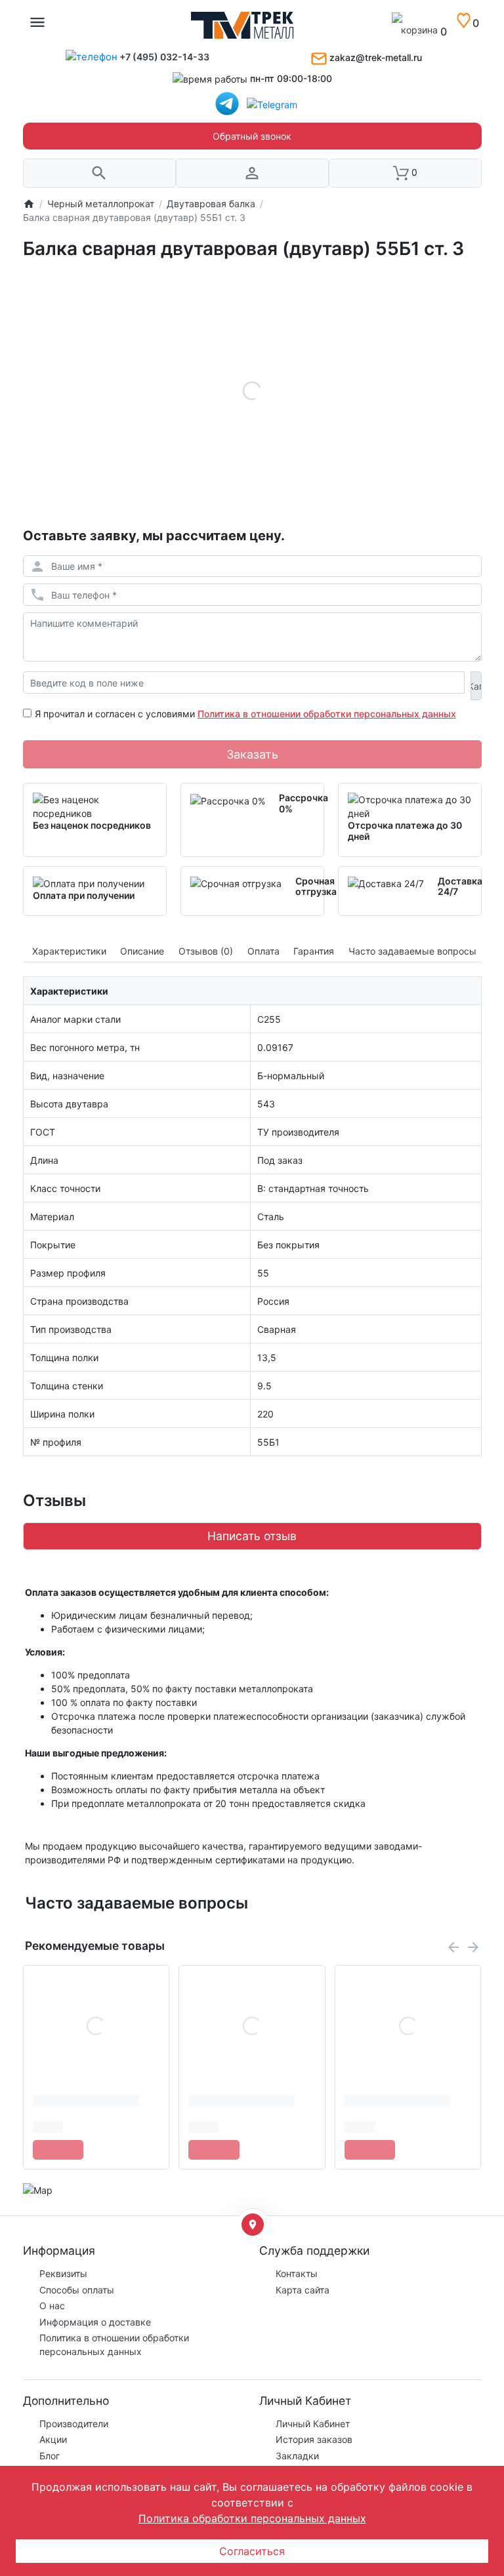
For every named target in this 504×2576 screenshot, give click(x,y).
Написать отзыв (252, 1536)
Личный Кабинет (313, 2424)
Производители (74, 2424)
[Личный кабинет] (252, 173)
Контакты (297, 2273)
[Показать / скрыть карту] (253, 2225)
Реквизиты (63, 2273)
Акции (53, 2439)
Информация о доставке (95, 2322)
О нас (52, 2306)
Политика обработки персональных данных (252, 2518)
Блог (50, 2456)
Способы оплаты (77, 2290)
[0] (458, 32)
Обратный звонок (252, 136)
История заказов (314, 2439)
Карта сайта (303, 2290)
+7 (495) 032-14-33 (164, 57)
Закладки (297, 2456)
